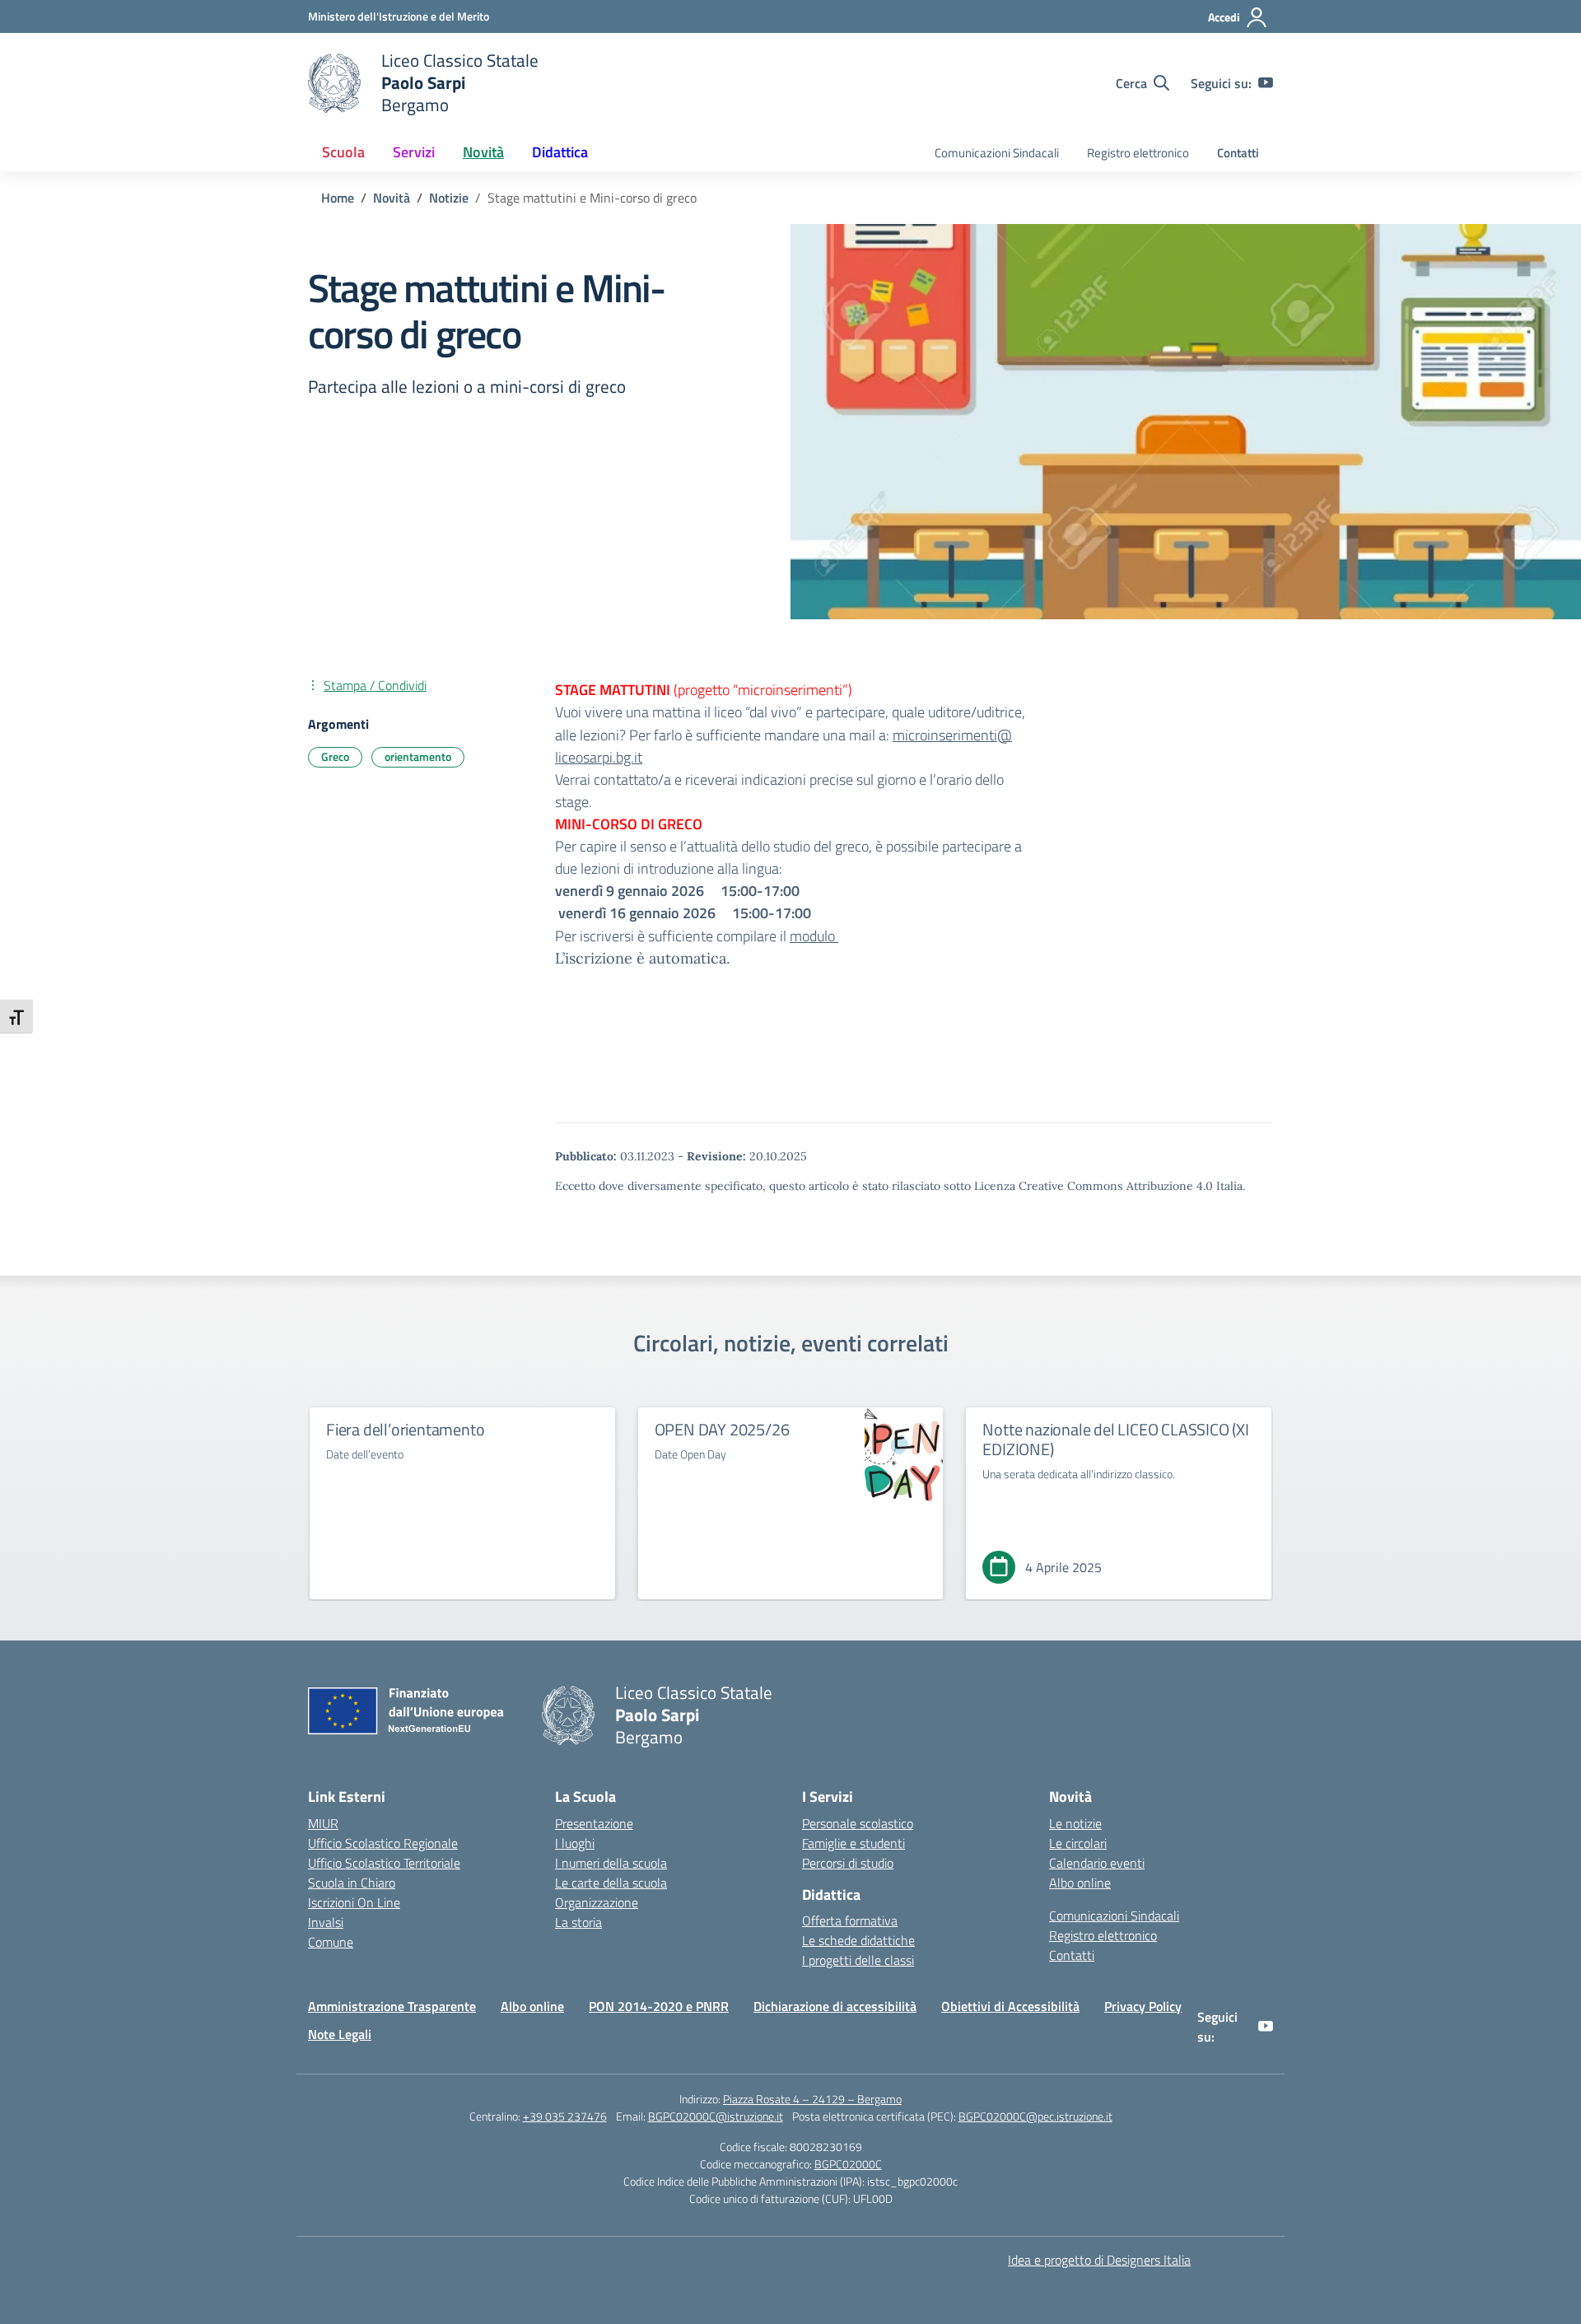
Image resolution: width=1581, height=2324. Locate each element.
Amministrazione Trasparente (392, 2006)
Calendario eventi (1097, 1863)
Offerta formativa (850, 1920)
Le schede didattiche (858, 1940)
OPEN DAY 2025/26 (722, 1429)
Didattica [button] (560, 152)
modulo (814, 936)
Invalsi (326, 1922)
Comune (331, 1942)
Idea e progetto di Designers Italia (1099, 2260)
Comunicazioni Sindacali (997, 153)
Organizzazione (597, 1902)
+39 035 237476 (565, 2116)
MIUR (323, 1823)
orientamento (418, 756)
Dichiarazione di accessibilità (835, 2006)
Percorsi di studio (848, 1863)
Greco (335, 756)
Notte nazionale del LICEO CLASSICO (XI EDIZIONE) (1115, 1439)
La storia (578, 1922)
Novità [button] (483, 152)
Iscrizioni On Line (354, 1902)
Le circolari (1078, 1843)
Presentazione (594, 1823)
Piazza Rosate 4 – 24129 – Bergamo (812, 2099)
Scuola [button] (343, 152)
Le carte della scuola (611, 1883)
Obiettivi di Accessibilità (1010, 2006)
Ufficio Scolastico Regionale (383, 1843)
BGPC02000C (848, 2164)
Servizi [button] (414, 152)
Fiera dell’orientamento (405, 1429)
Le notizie (1075, 1823)
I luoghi (575, 1843)
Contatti (1238, 153)
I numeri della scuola (611, 1863)
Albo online (1080, 1883)
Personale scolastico (858, 1823)
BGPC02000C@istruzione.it (716, 2116)
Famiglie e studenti (853, 1843)
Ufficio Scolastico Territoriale (384, 1863)
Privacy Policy (1143, 2006)
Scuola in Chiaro (352, 1883)
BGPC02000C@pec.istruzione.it (1035, 2116)
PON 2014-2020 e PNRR (659, 2006)
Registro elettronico (1138, 153)
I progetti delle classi (858, 1960)
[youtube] (1266, 83)
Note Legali (340, 2034)
